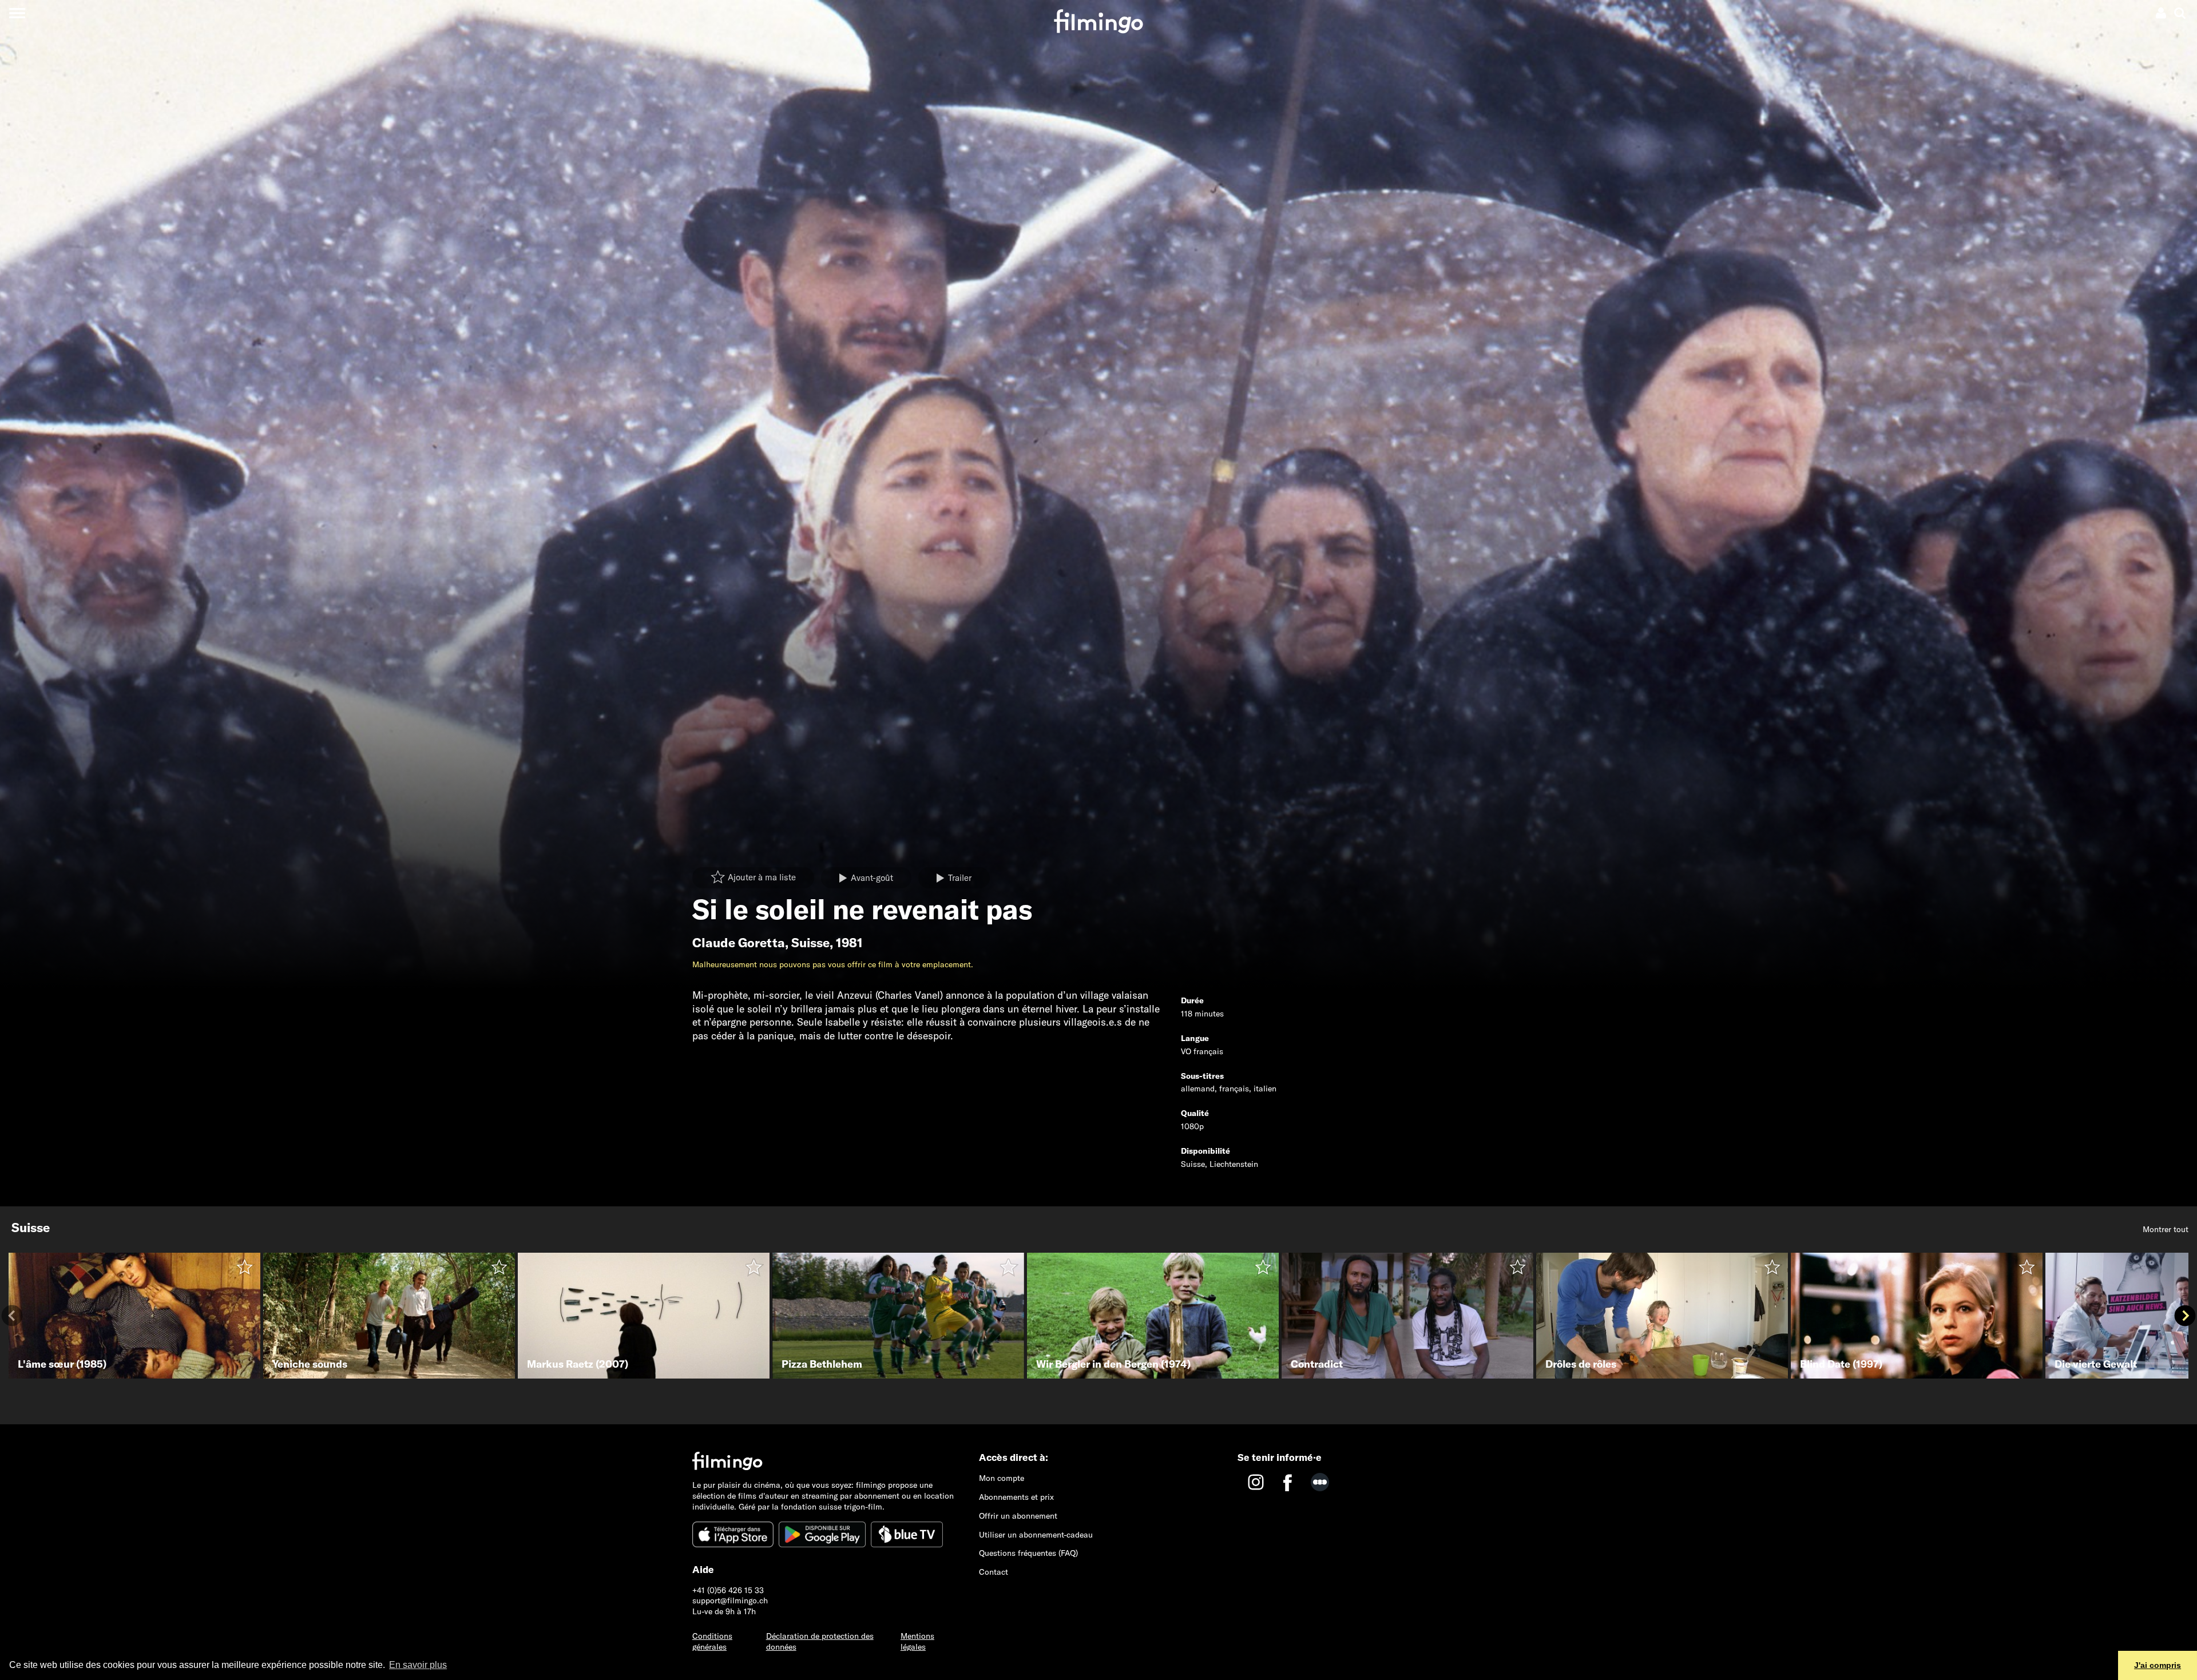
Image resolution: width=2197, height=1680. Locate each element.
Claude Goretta (739, 943)
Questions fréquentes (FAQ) (1028, 1553)
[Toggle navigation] (17, 13)
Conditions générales (712, 1641)
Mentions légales (917, 1641)
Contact (994, 1572)
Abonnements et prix (1016, 1497)
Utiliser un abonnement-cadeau (1036, 1535)
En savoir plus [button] (418, 1665)
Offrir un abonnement (1018, 1516)
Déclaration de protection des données (820, 1641)
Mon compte (1002, 1478)
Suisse (810, 943)
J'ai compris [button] (2158, 1665)
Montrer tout (2166, 1229)
